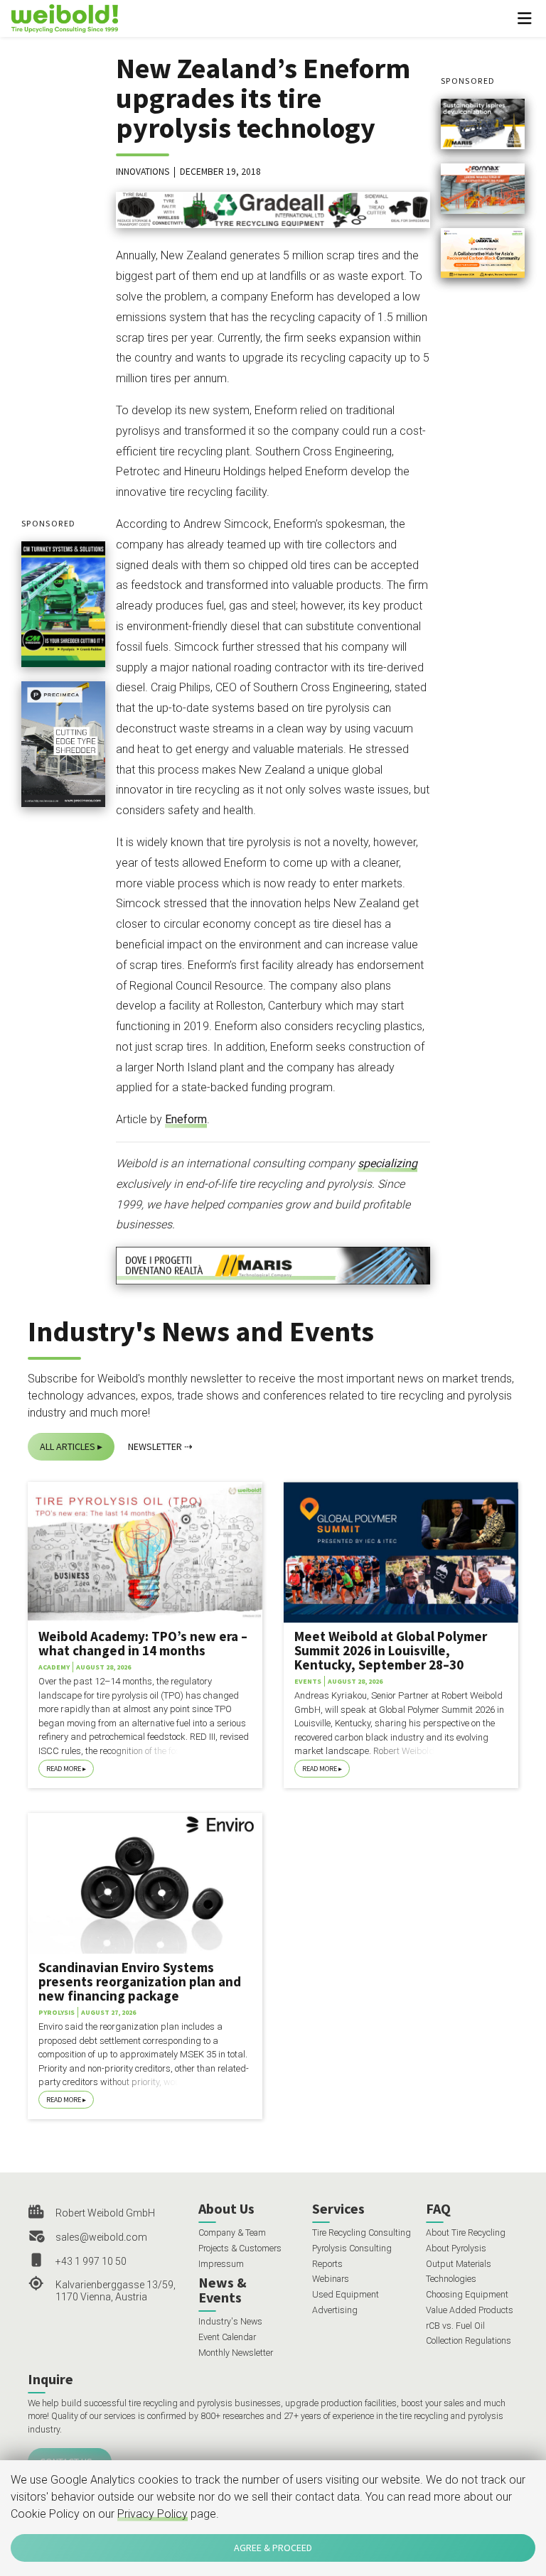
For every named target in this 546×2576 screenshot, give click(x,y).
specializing (387, 1163)
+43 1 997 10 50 (91, 2261)
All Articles (68, 1446)
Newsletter (155, 1446)
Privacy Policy (152, 2514)
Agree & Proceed (273, 2548)
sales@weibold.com (101, 2237)
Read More (64, 1769)
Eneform (186, 1119)
